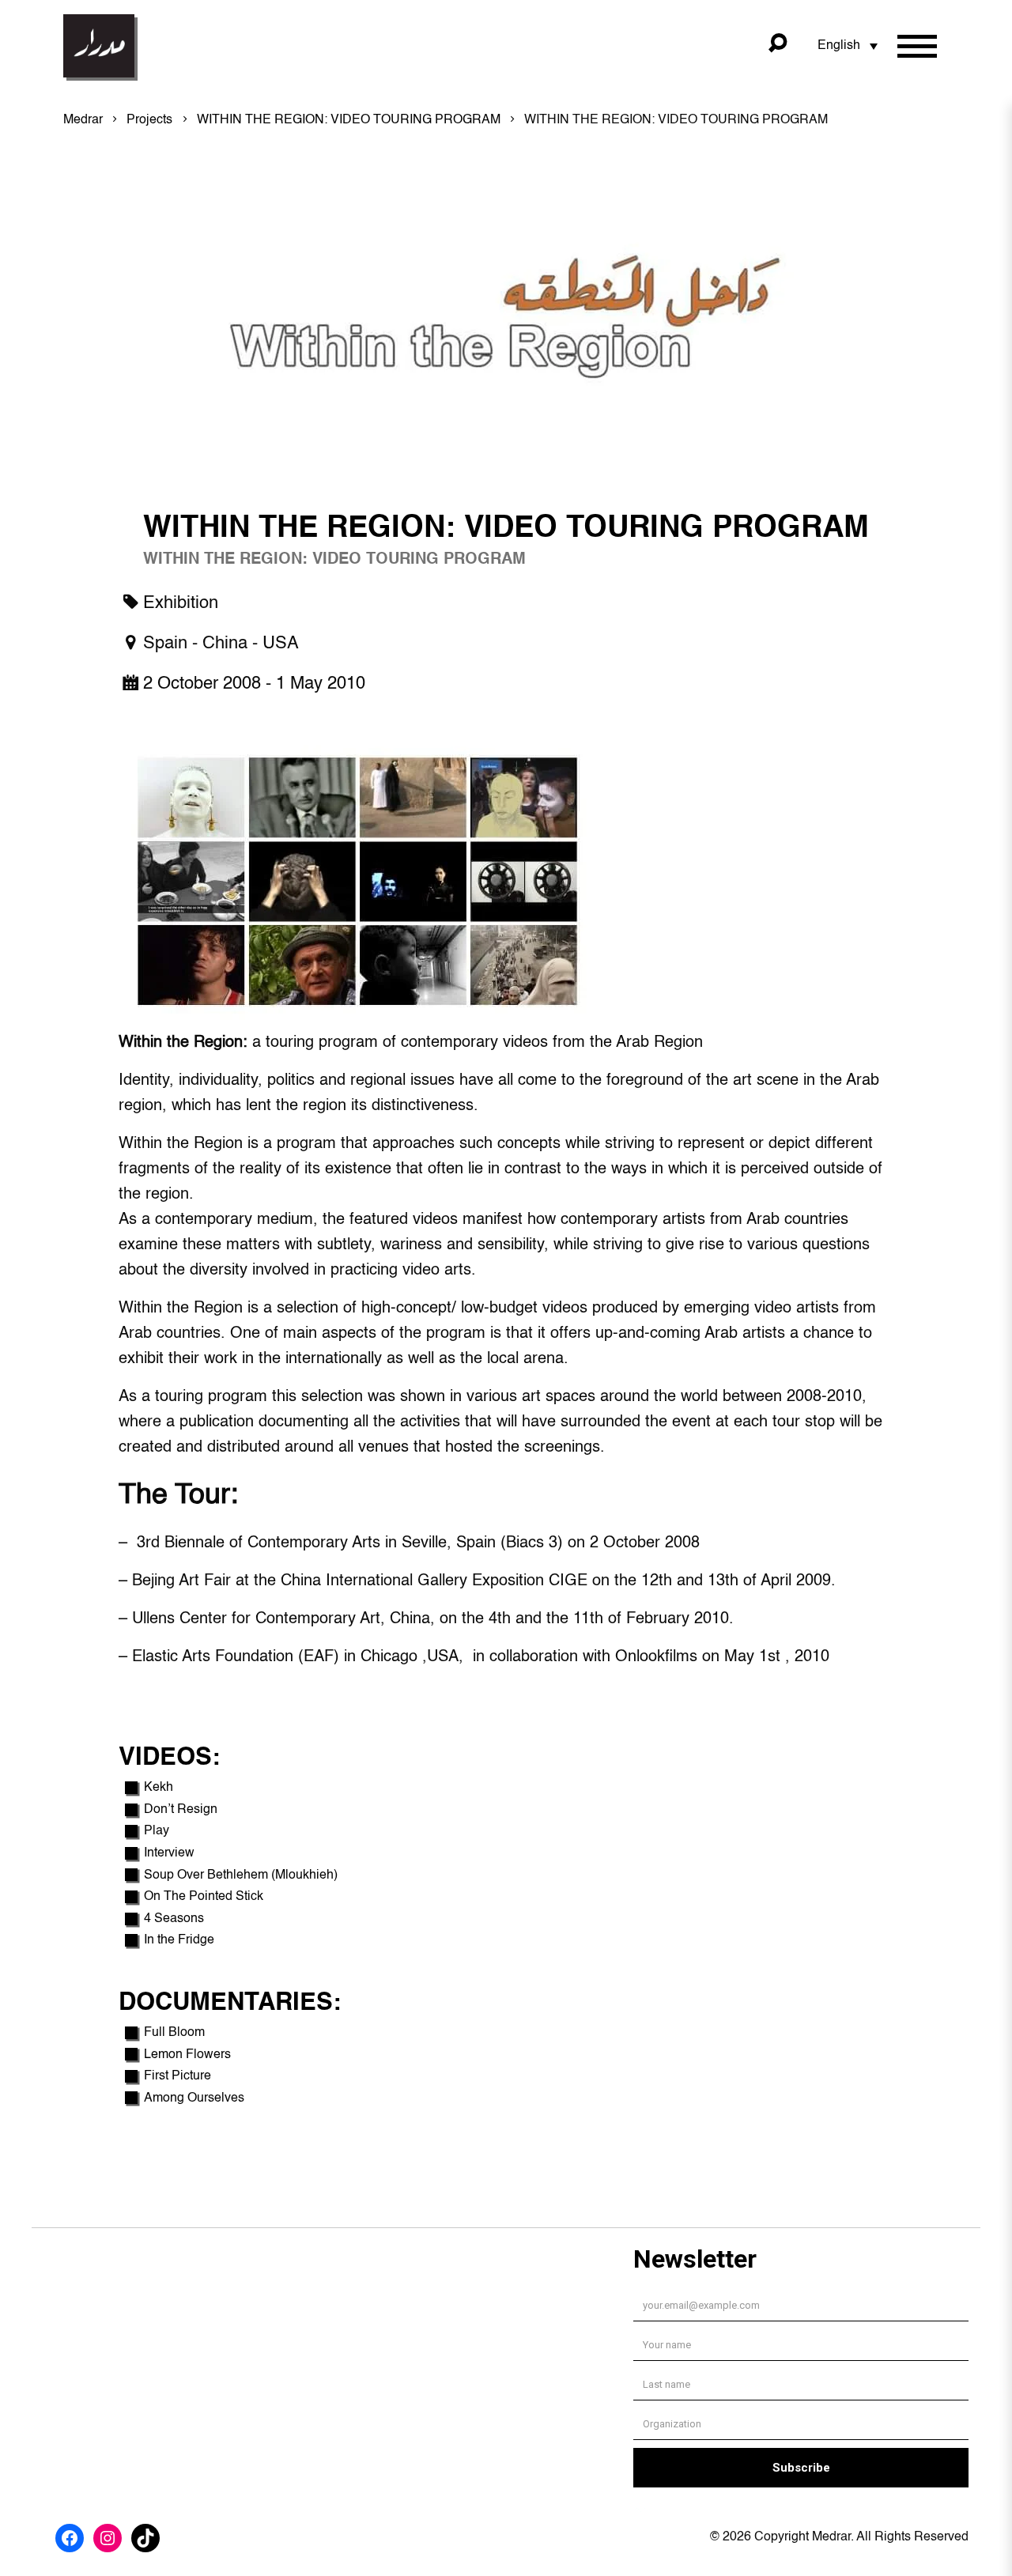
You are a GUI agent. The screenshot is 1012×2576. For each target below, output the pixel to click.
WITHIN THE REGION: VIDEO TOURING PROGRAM (349, 120)
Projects (149, 120)
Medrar (83, 120)
